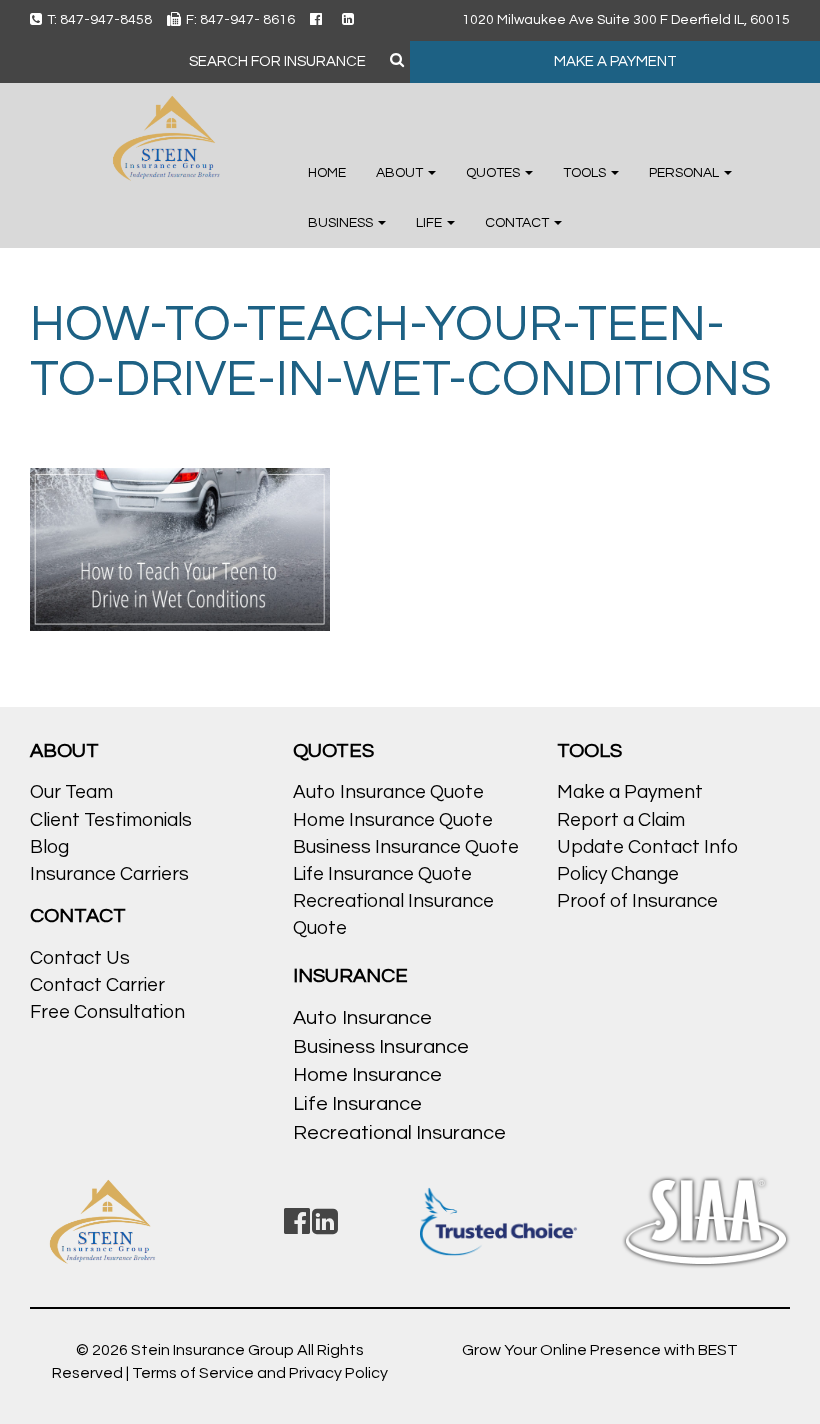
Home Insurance (367, 1075)
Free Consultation (107, 1012)
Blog (49, 847)
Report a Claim (621, 820)
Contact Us (80, 958)
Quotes (494, 173)
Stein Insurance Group (214, 1350)
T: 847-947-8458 (99, 20)
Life (430, 223)
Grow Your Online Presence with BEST (600, 1350)
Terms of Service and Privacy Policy (260, 1373)
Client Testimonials (111, 820)
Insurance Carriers (109, 874)
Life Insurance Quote (382, 874)
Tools (586, 173)
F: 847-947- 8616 (240, 20)
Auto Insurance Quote (388, 792)
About (401, 173)
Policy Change (618, 874)
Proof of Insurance (637, 901)
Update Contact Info (647, 847)
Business (342, 223)
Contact (518, 223)
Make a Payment (630, 792)
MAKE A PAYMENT (615, 61)
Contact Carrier (97, 985)
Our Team (71, 792)
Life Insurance (357, 1104)
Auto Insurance (362, 1018)
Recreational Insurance (399, 1133)
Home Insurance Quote (393, 820)
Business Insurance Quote (406, 847)
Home (327, 173)
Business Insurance (381, 1047)
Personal (685, 173)
